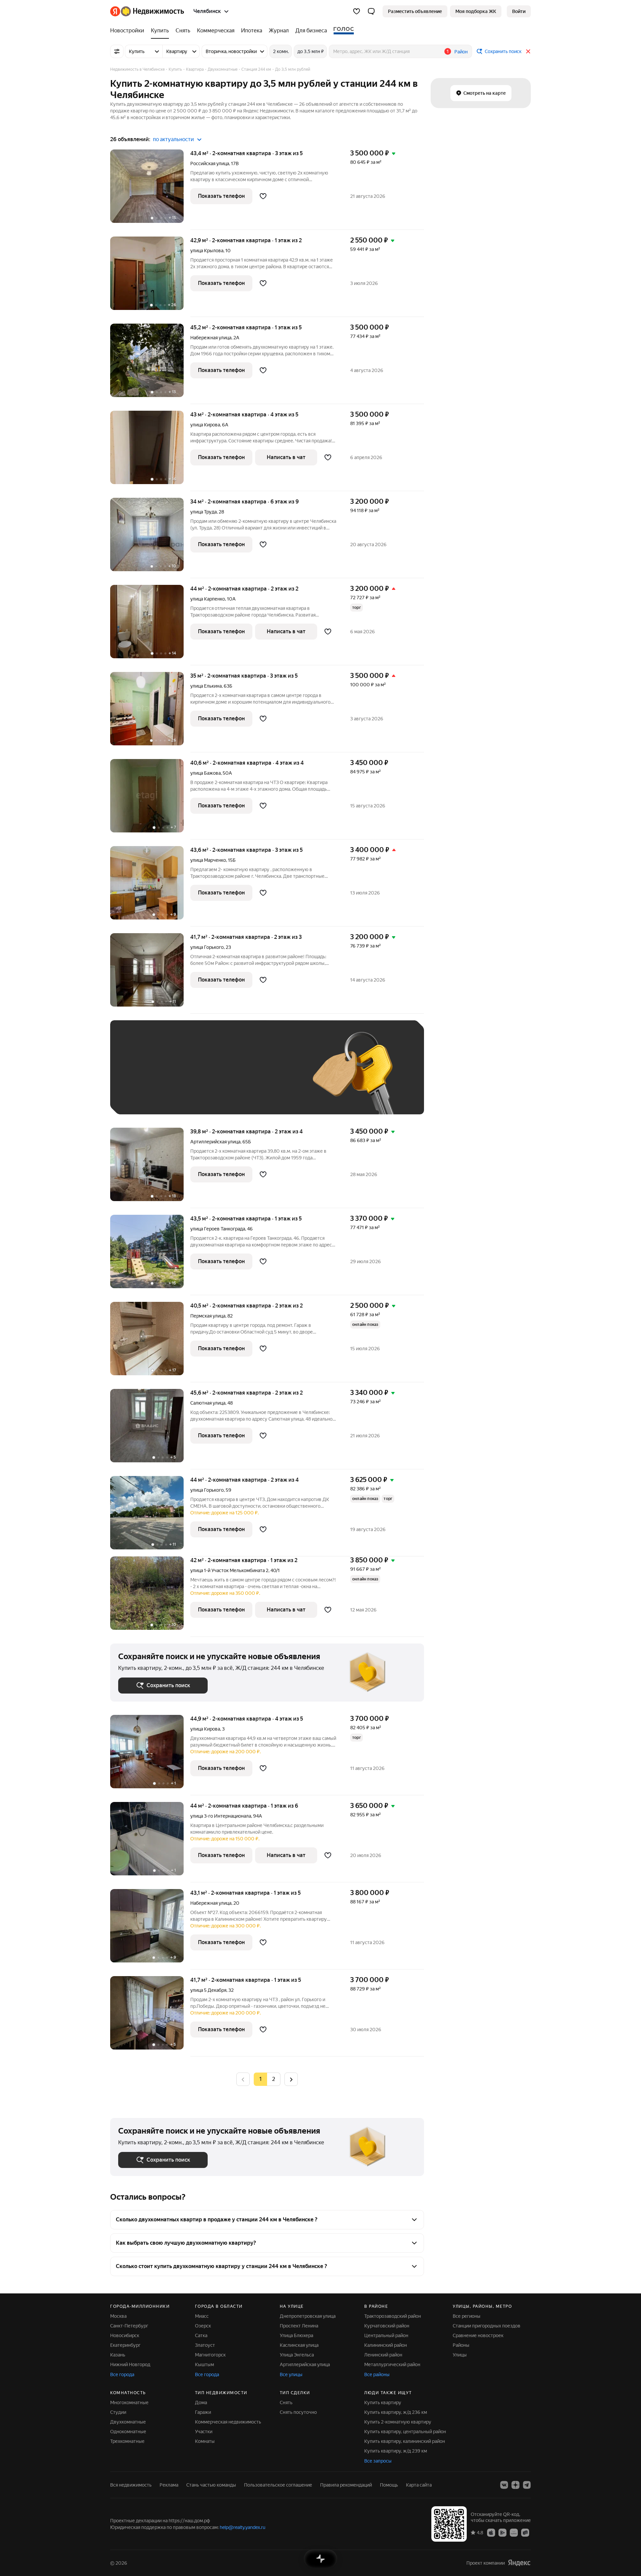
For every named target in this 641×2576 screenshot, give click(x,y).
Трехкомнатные (127, 2441)
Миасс (202, 2316)
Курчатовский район (387, 2326)
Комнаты (205, 2441)
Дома (201, 2403)
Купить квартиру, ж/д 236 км (396, 2412)
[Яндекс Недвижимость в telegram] (527, 2485)
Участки (204, 2432)
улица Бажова (205, 773)
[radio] (274, 2079)
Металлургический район (392, 2364)
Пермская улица (208, 1316)
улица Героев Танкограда (218, 1229)
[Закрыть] (528, 51)
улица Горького (207, 947)
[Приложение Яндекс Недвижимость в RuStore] (525, 2532)
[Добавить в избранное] (263, 196)
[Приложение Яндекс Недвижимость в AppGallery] (514, 2532)
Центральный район (386, 2335)
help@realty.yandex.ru (243, 2527)
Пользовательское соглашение (278, 2485)
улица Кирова (205, 425)
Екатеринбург (125, 2345)
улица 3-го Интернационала (221, 1816)
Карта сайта (419, 2485)
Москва (118, 2316)
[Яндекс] (519, 2563)
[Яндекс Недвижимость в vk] (504, 2485)
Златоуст (205, 2345)
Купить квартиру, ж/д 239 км (396, 2451)
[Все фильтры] (117, 51)
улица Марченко (208, 860)
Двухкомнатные (128, 2422)
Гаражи (203, 2412)
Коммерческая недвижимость (228, 2422)
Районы (461, 2345)
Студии (118, 2412)
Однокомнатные (128, 2432)
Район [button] (461, 52)
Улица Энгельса (297, 2355)
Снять (286, 2403)
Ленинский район (383, 2355)
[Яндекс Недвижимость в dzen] (515, 2485)
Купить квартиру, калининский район (405, 2441)
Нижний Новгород (130, 2364)
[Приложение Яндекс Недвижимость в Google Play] (502, 2532)
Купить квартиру (383, 2403)
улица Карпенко (208, 599)
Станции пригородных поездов (487, 2326)
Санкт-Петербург (129, 2326)
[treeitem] (129, 31)
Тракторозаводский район (393, 2316)
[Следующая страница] (291, 2079)
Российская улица (210, 163)
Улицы (460, 2355)
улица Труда (203, 512)
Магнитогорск (210, 2355)
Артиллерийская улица (215, 1142)
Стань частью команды (211, 2485)
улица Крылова (207, 251)
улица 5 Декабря (208, 1990)
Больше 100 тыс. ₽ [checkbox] (147, 1096)
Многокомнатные (129, 2403)
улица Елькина (206, 686)
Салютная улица (208, 1403)
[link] (519, 11)
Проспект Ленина (299, 2326)
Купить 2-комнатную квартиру (398, 2422)
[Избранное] (357, 11)
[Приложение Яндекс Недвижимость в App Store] (491, 2532)
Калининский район (386, 2345)
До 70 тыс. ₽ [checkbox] (228, 1077)
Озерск (203, 2326)
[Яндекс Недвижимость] (147, 11)
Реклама (169, 2485)
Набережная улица (211, 338)
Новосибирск (125, 2335)
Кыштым (204, 2364)
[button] (371, 11)
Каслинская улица (299, 2345)
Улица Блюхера (296, 2335)
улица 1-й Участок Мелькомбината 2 (229, 1570)
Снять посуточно (298, 2412)
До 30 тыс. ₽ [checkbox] (140, 1077)
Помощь (389, 2485)
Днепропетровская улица (308, 2316)
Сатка (201, 2335)
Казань (118, 2355)
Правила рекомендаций (346, 2485)
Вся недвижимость (131, 2485)
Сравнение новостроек (478, 2335)
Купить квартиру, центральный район (405, 2432)
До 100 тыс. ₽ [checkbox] (273, 1077)
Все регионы (467, 2316)
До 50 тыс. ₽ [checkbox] (184, 1077)
